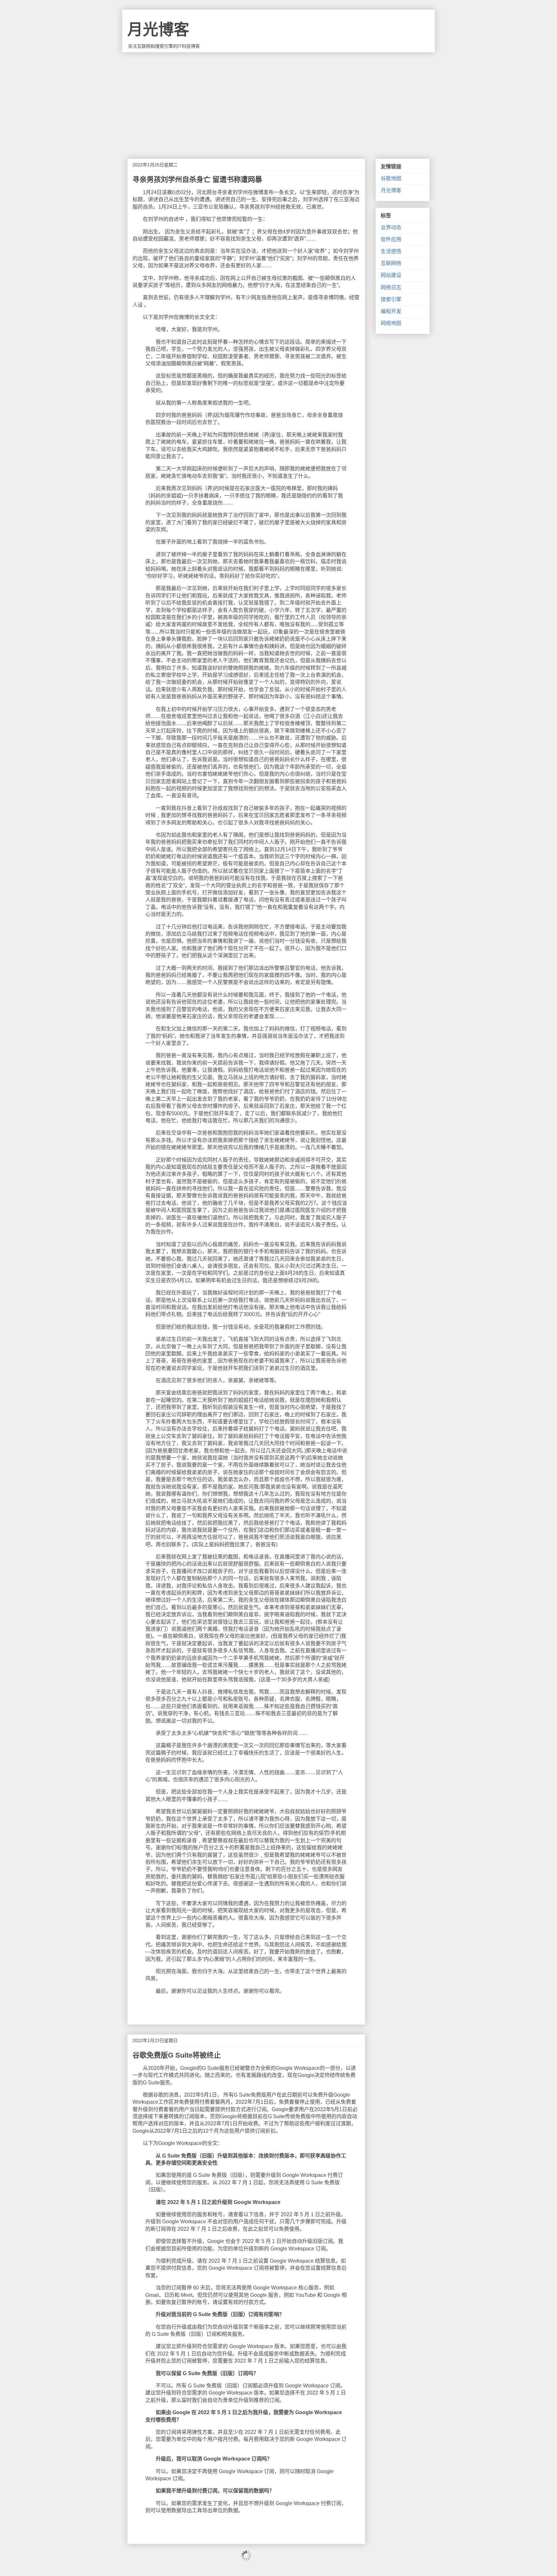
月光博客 (158, 29)
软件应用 (391, 239)
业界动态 (391, 227)
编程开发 (391, 311)
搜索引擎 (391, 299)
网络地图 (391, 323)
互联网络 (391, 263)
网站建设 (391, 275)
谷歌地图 (391, 178)
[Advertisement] (278, 101)
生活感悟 (391, 251)
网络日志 (391, 287)
